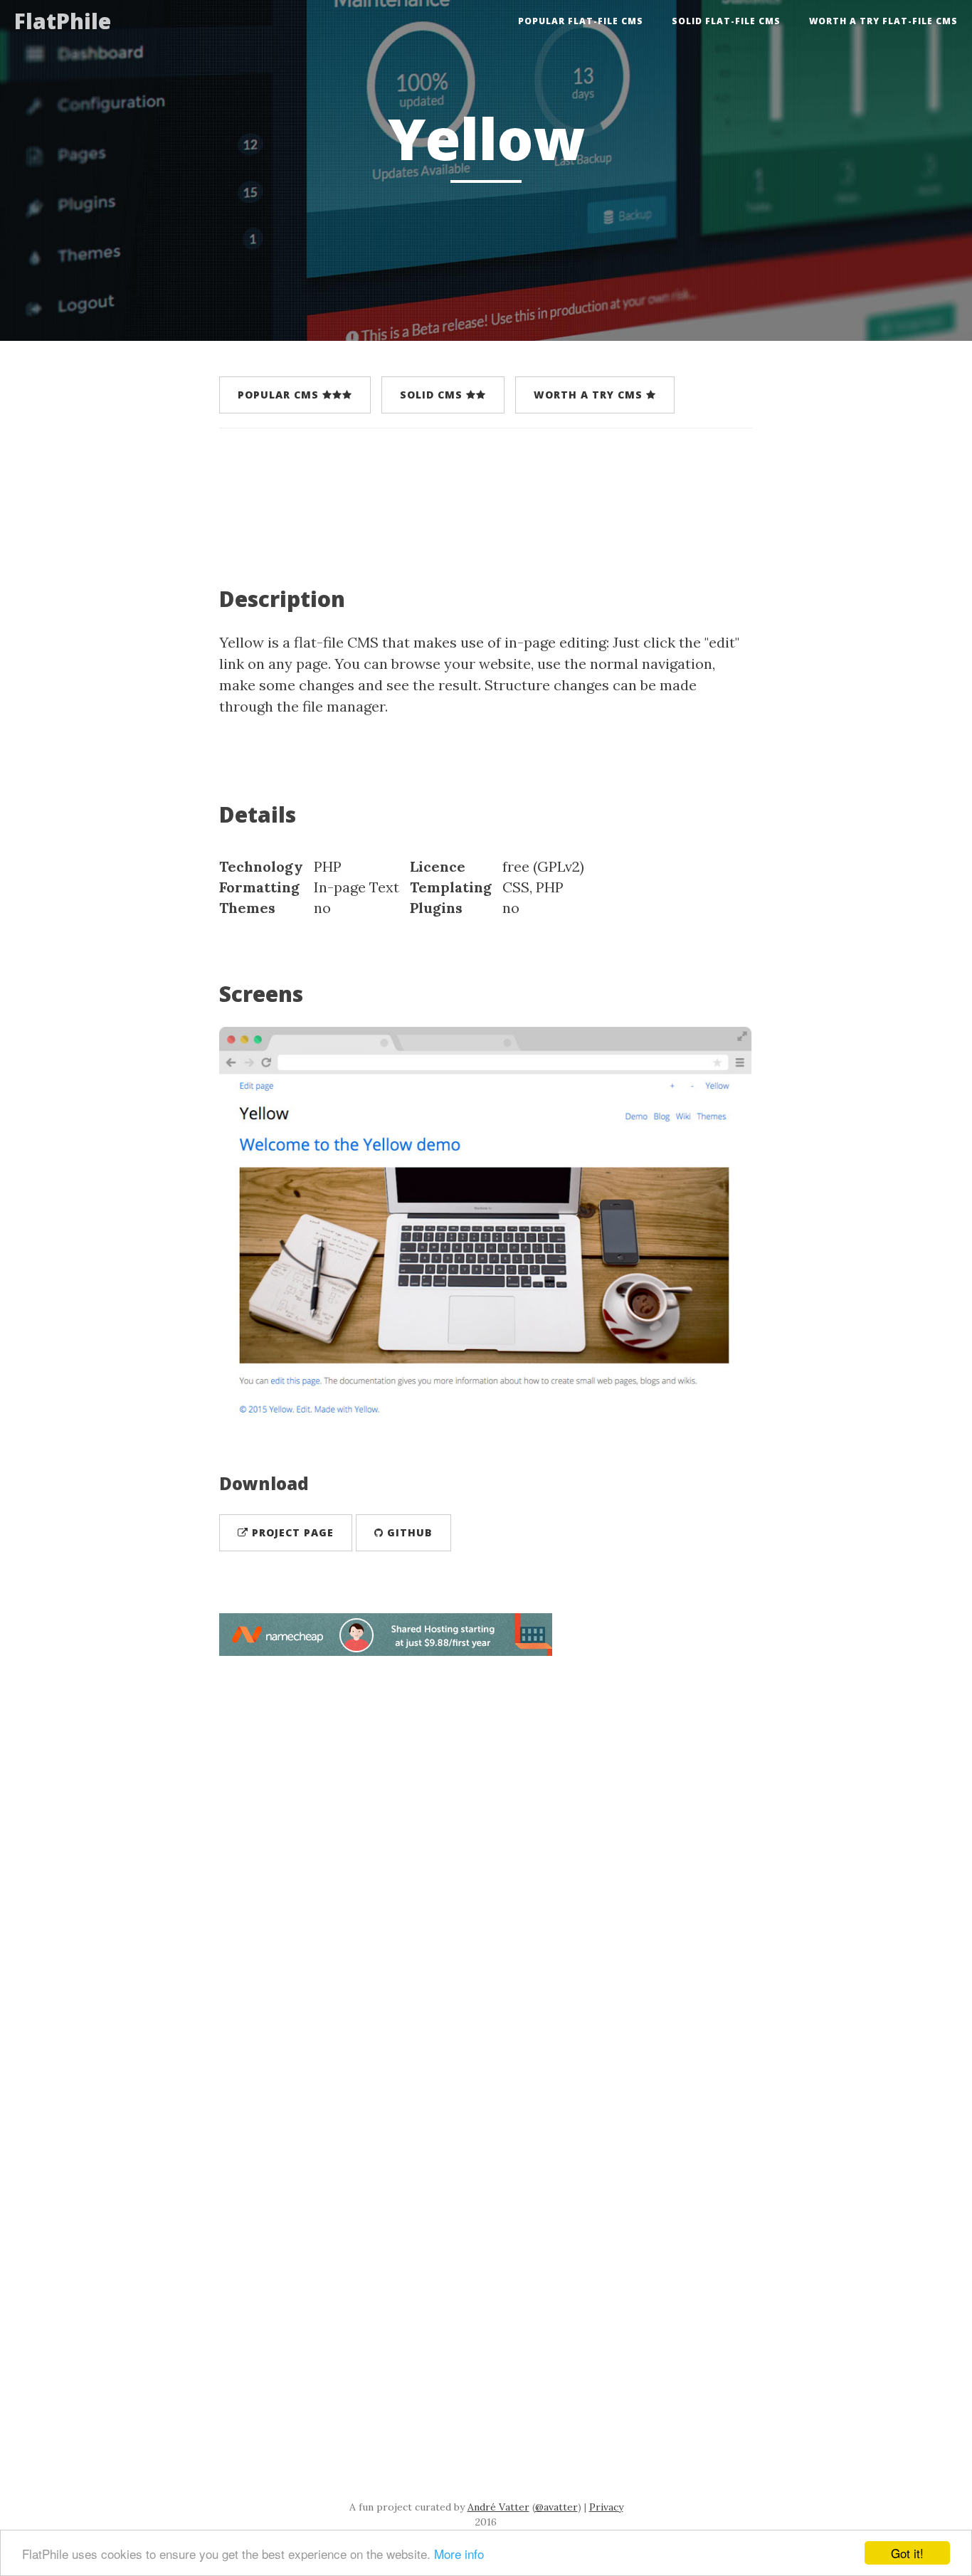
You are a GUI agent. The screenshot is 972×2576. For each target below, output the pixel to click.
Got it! (907, 2553)
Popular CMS (280, 395)
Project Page (291, 1532)
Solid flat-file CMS (726, 21)
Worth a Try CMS (590, 395)
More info (459, 2554)
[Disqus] (486, 1854)
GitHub (408, 1532)
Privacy (606, 2507)
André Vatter (498, 2507)
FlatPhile (63, 21)
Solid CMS (433, 395)
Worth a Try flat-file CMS (883, 21)
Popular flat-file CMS (581, 21)
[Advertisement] (478, 495)
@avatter (556, 2507)
